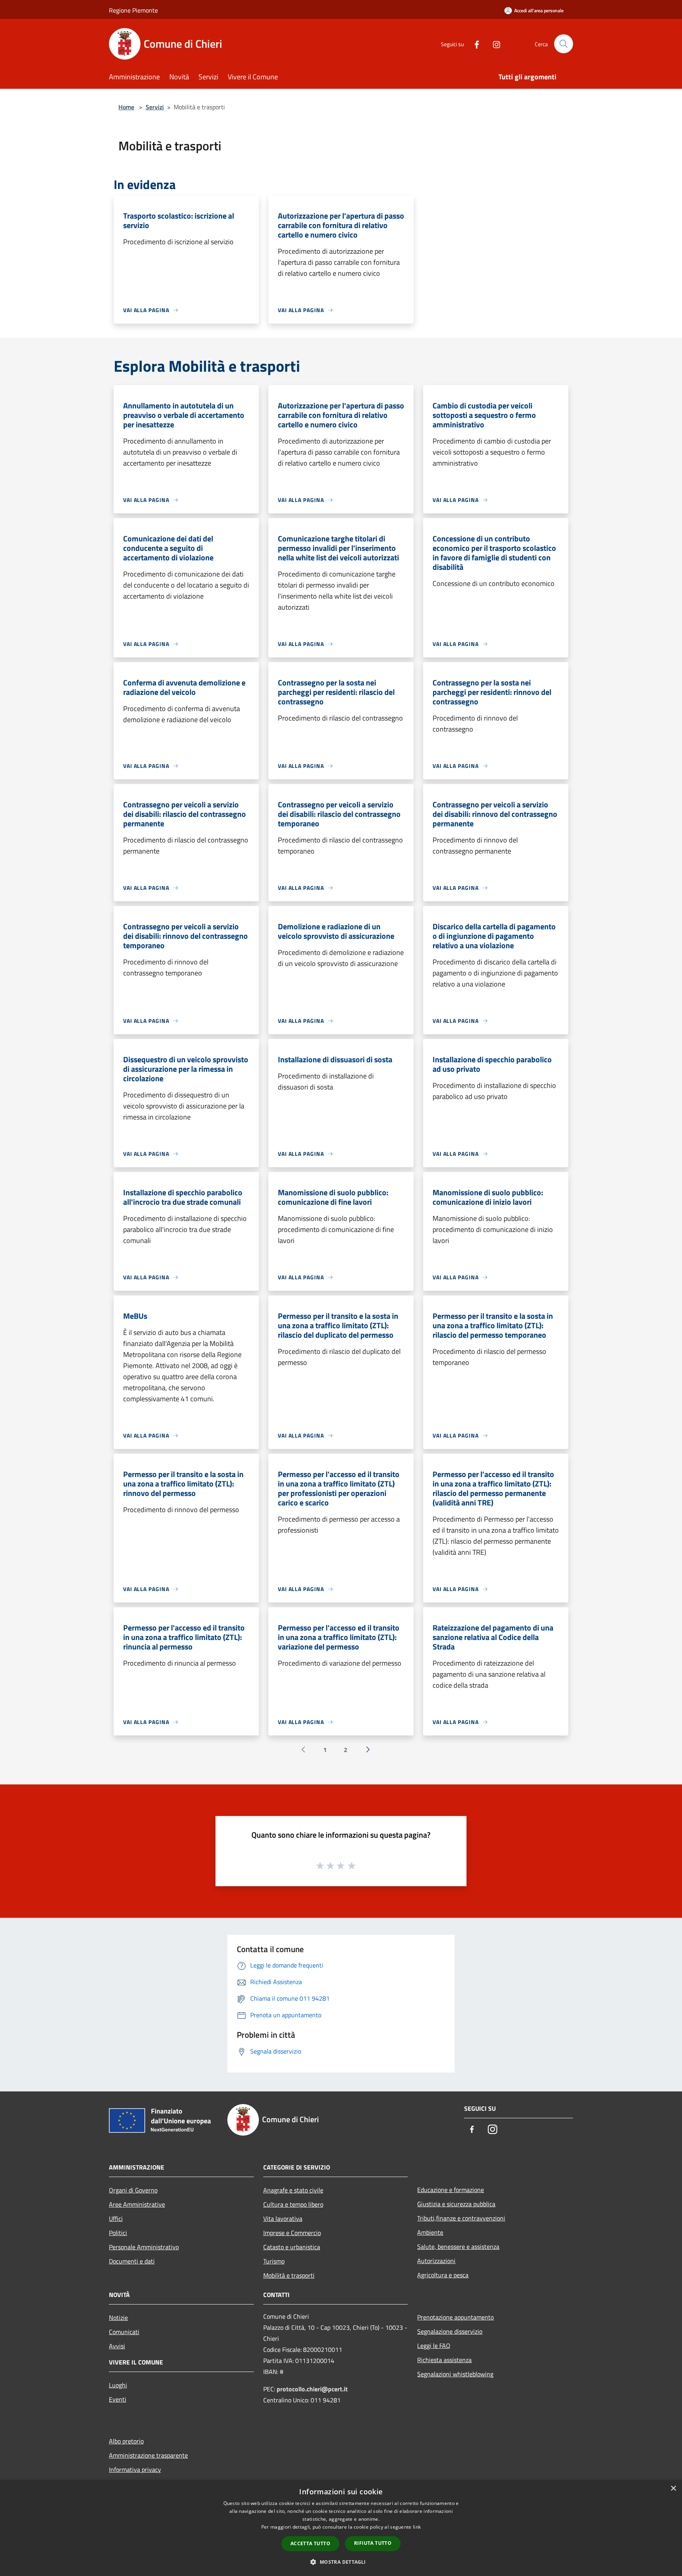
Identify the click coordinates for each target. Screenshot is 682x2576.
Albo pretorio (126, 2441)
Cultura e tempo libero (293, 2204)
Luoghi (118, 2385)
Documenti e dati (132, 2261)
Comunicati (124, 2332)
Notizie (118, 2318)
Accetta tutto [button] (310, 2543)
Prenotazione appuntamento (455, 2317)
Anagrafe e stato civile (293, 2190)
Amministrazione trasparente (148, 2455)
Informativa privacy (135, 2469)
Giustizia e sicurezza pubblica (456, 2204)
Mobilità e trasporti (289, 2275)
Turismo (274, 2261)
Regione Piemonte (133, 10)
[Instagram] (493, 44)
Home (126, 107)
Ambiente (430, 2232)
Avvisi (117, 2346)
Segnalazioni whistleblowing (455, 2374)
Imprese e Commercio (292, 2233)
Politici (118, 2233)
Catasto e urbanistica (292, 2247)
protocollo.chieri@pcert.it (312, 2389)
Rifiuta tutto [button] (373, 2543)
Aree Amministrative (137, 2204)
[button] (341, 2562)
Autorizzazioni (436, 2261)
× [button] (673, 2489)
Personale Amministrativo (144, 2247)
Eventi (118, 2399)
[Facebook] (474, 44)
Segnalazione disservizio (450, 2331)
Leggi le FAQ (434, 2346)
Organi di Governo (133, 2190)
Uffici (116, 2218)
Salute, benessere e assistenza (458, 2247)
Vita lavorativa (283, 2218)
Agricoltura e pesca (443, 2275)
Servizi (155, 107)
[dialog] (341, 2528)
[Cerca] (564, 44)
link (417, 2527)
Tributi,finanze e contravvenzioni (461, 2218)
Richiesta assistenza (444, 2360)
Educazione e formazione (451, 2190)
